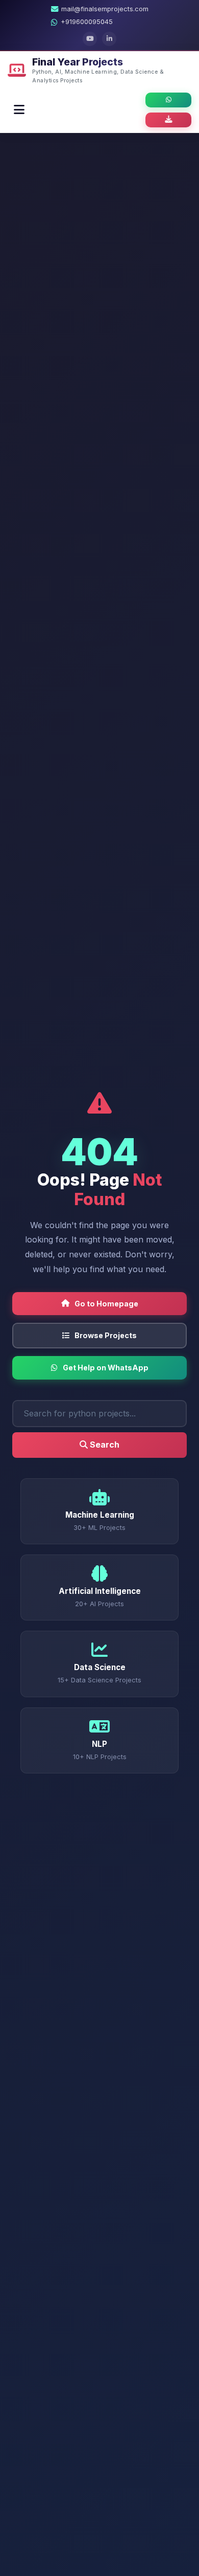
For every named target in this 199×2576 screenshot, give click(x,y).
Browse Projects (106, 1335)
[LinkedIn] (109, 39)
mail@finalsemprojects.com (105, 9)
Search (104, 1445)
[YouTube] (90, 39)
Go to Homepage (106, 1304)
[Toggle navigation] (19, 110)
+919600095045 (87, 22)
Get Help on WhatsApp (106, 1368)
